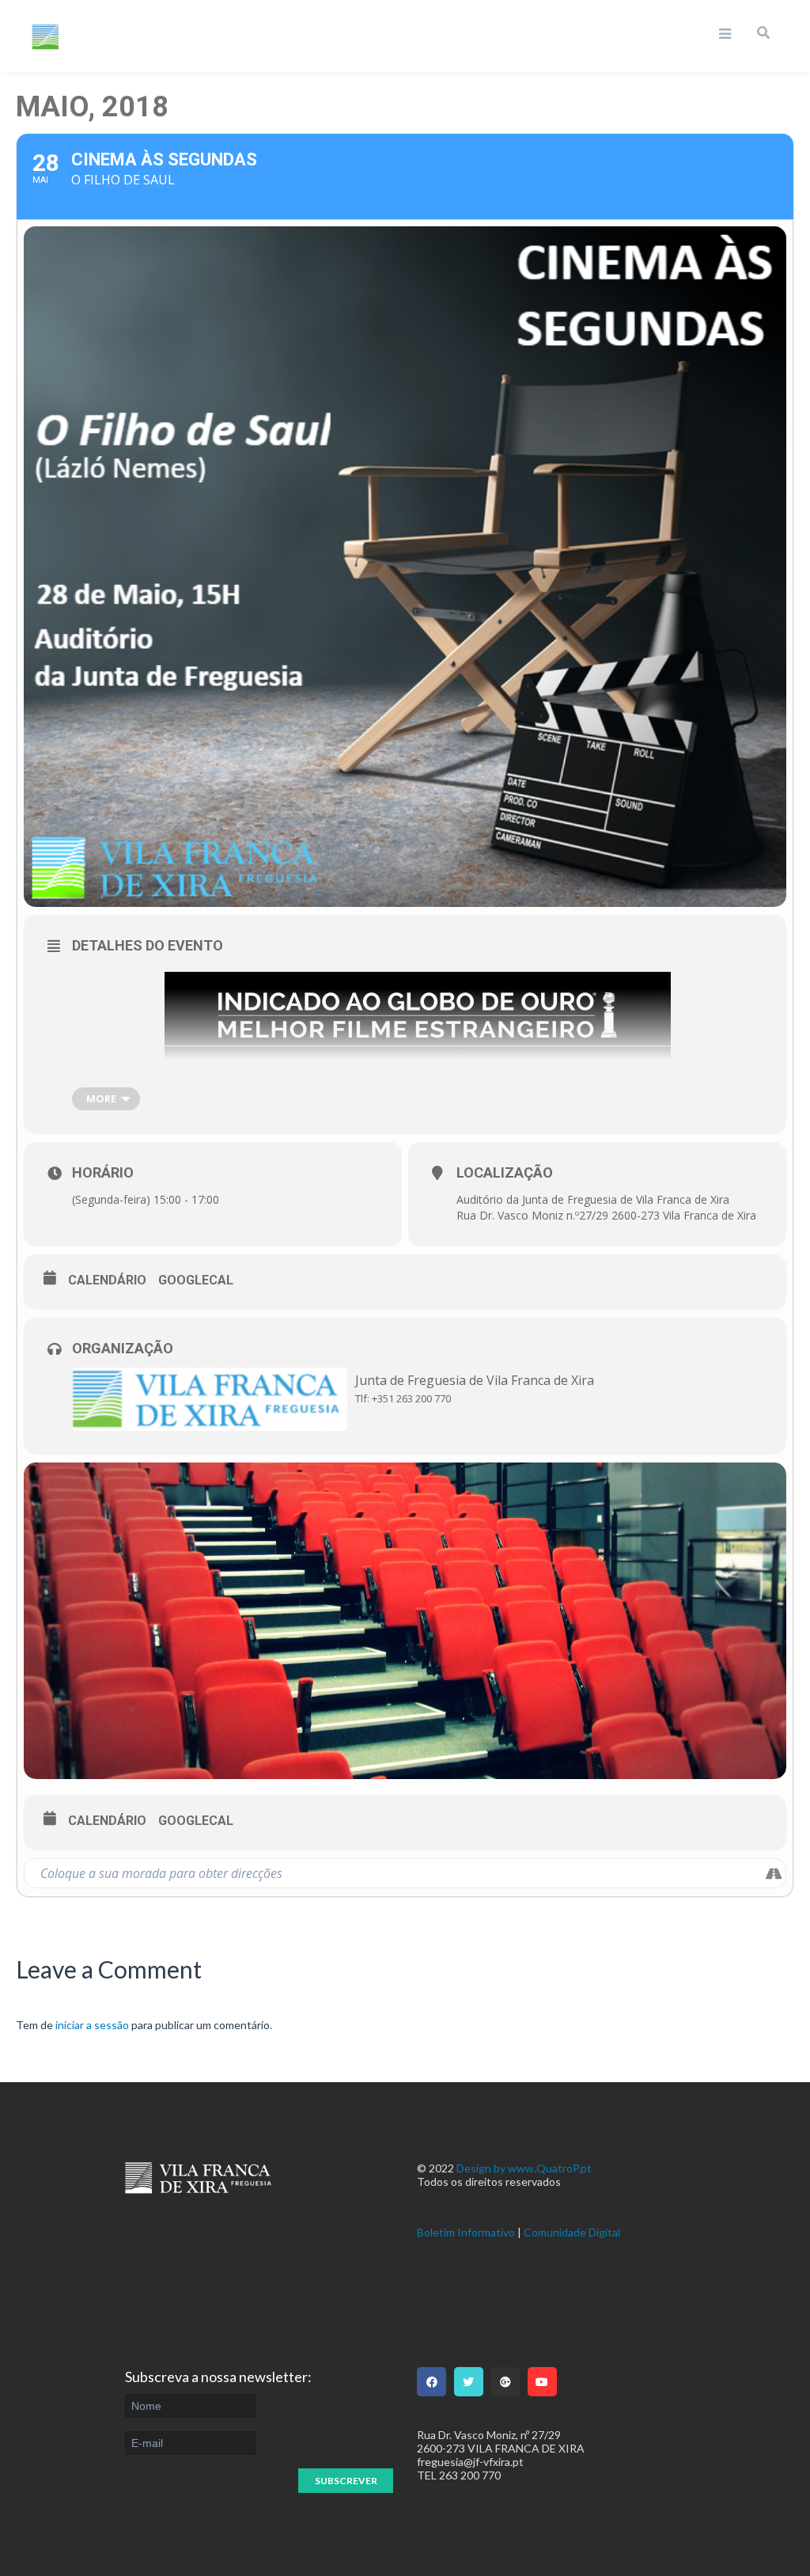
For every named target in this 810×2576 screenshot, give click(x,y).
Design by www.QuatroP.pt (524, 2168)
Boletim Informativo (466, 2232)
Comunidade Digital (572, 2232)
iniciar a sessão (92, 2025)
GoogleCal (196, 1280)
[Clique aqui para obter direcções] (773, 1873)
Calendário (107, 1280)
